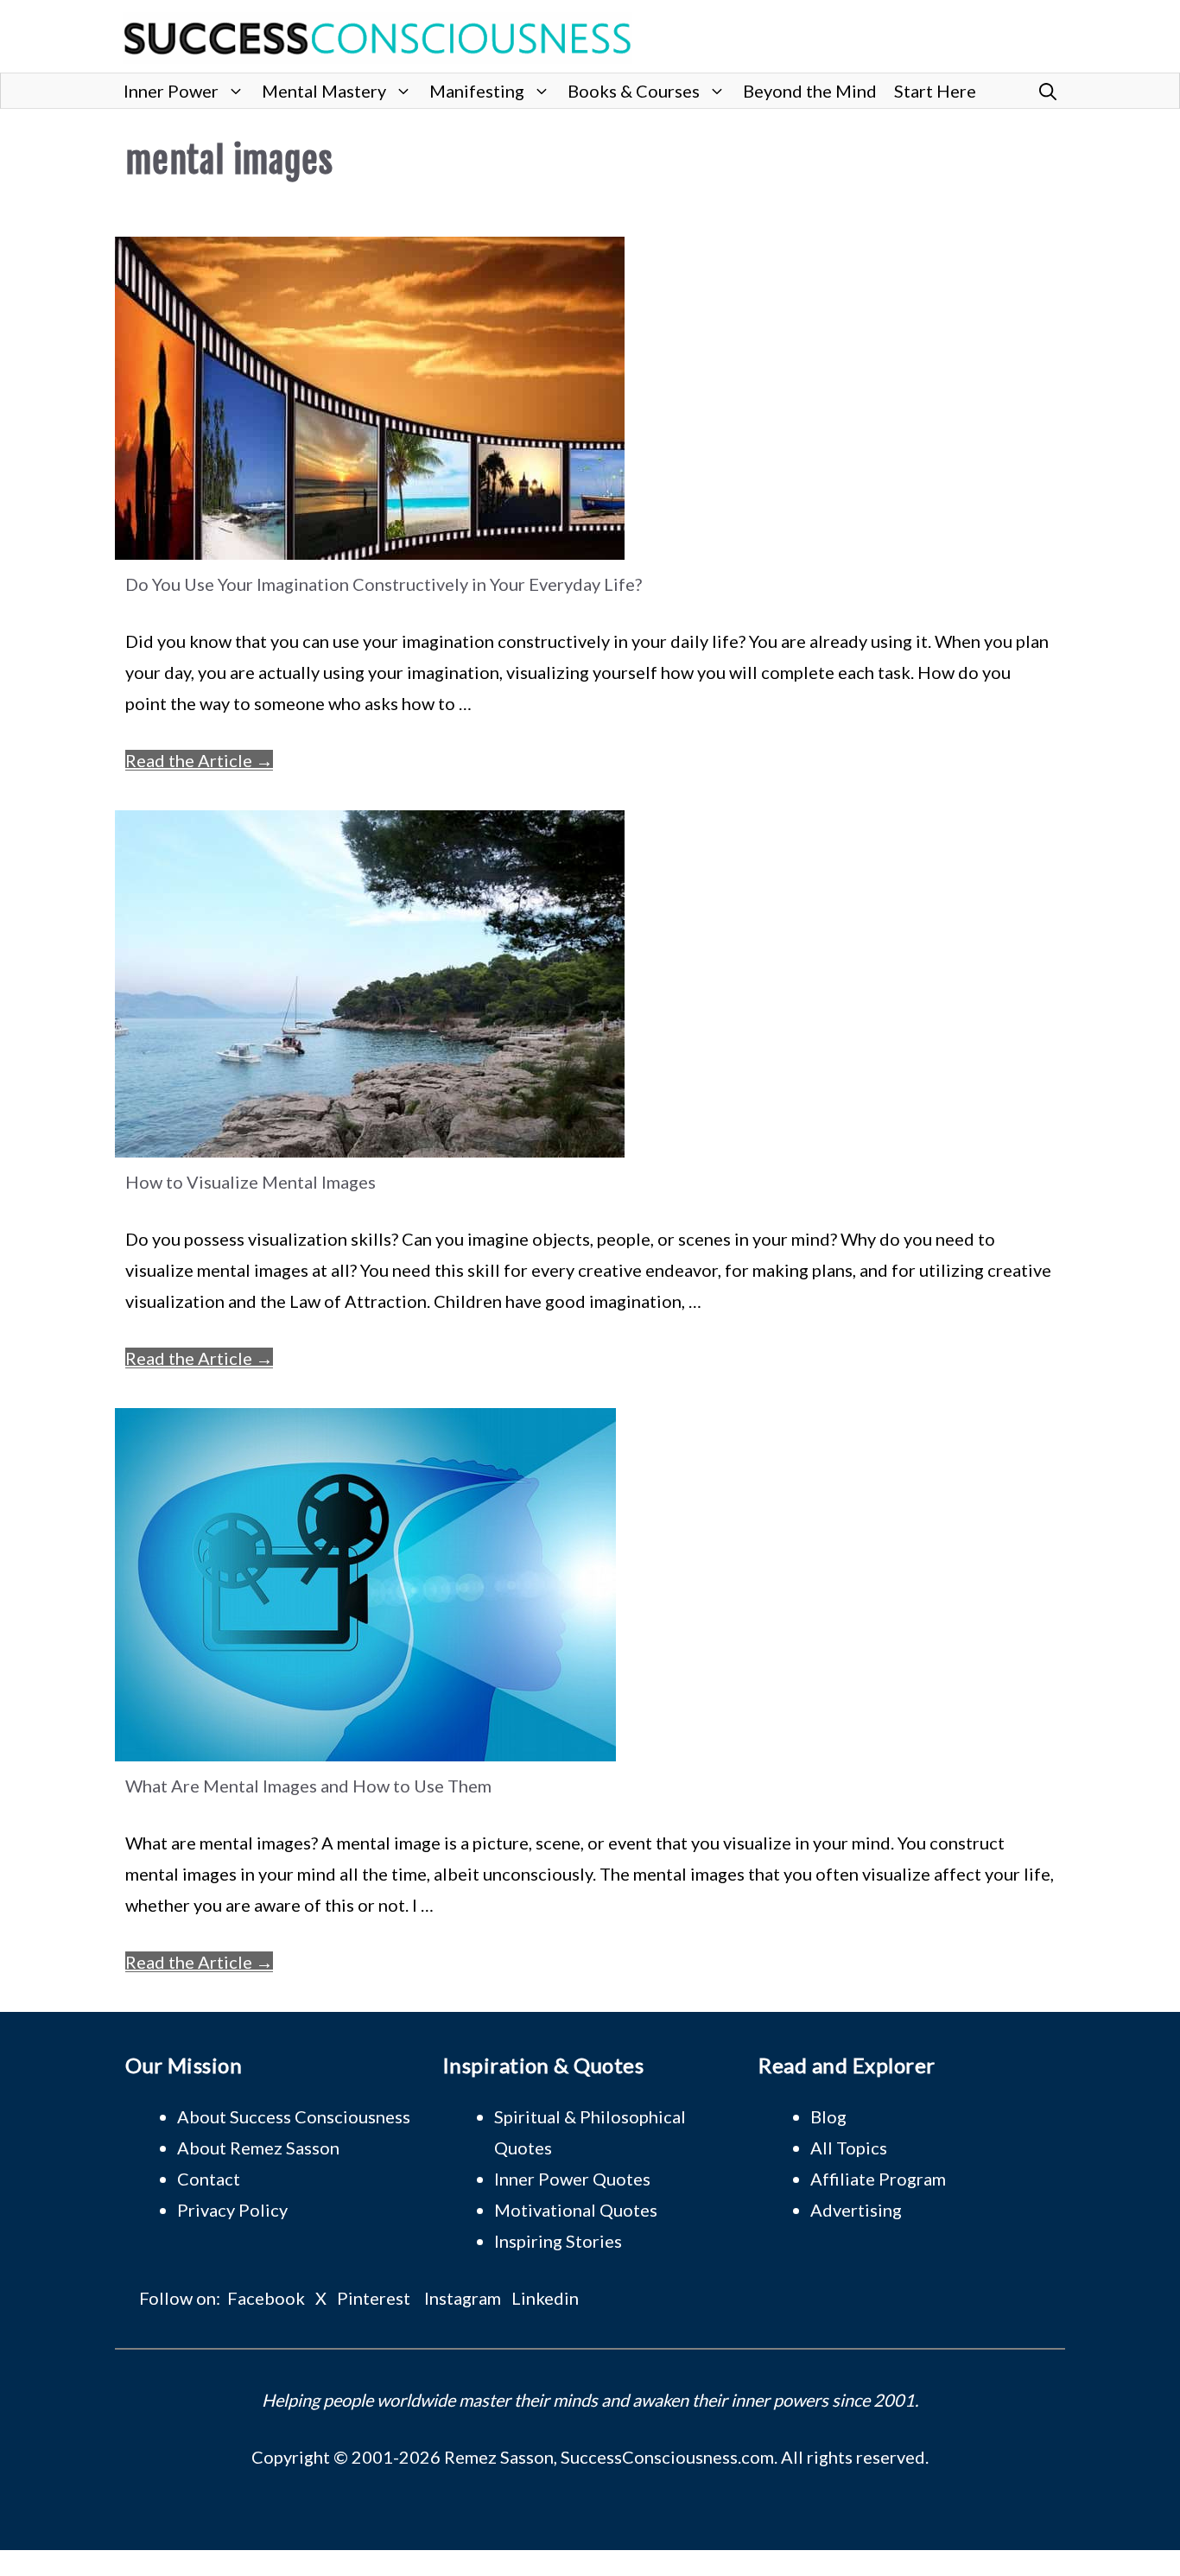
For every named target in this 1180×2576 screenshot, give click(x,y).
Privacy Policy (232, 2210)
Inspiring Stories (558, 2241)
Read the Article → (199, 760)
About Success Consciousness (294, 2116)
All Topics (849, 2148)
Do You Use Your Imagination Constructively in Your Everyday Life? (384, 584)
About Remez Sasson (258, 2148)
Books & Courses (634, 91)
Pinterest (374, 2298)
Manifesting (477, 91)
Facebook (266, 2298)
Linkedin (545, 2298)
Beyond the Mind (810, 91)
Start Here (935, 91)
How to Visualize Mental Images (251, 1182)
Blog (828, 2116)
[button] (1048, 91)
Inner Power (171, 91)
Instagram (463, 2298)
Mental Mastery (324, 91)
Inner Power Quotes (572, 2179)
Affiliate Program (878, 2179)
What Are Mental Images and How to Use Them (308, 1786)
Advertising (856, 2210)
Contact (209, 2179)
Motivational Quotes (576, 2210)
